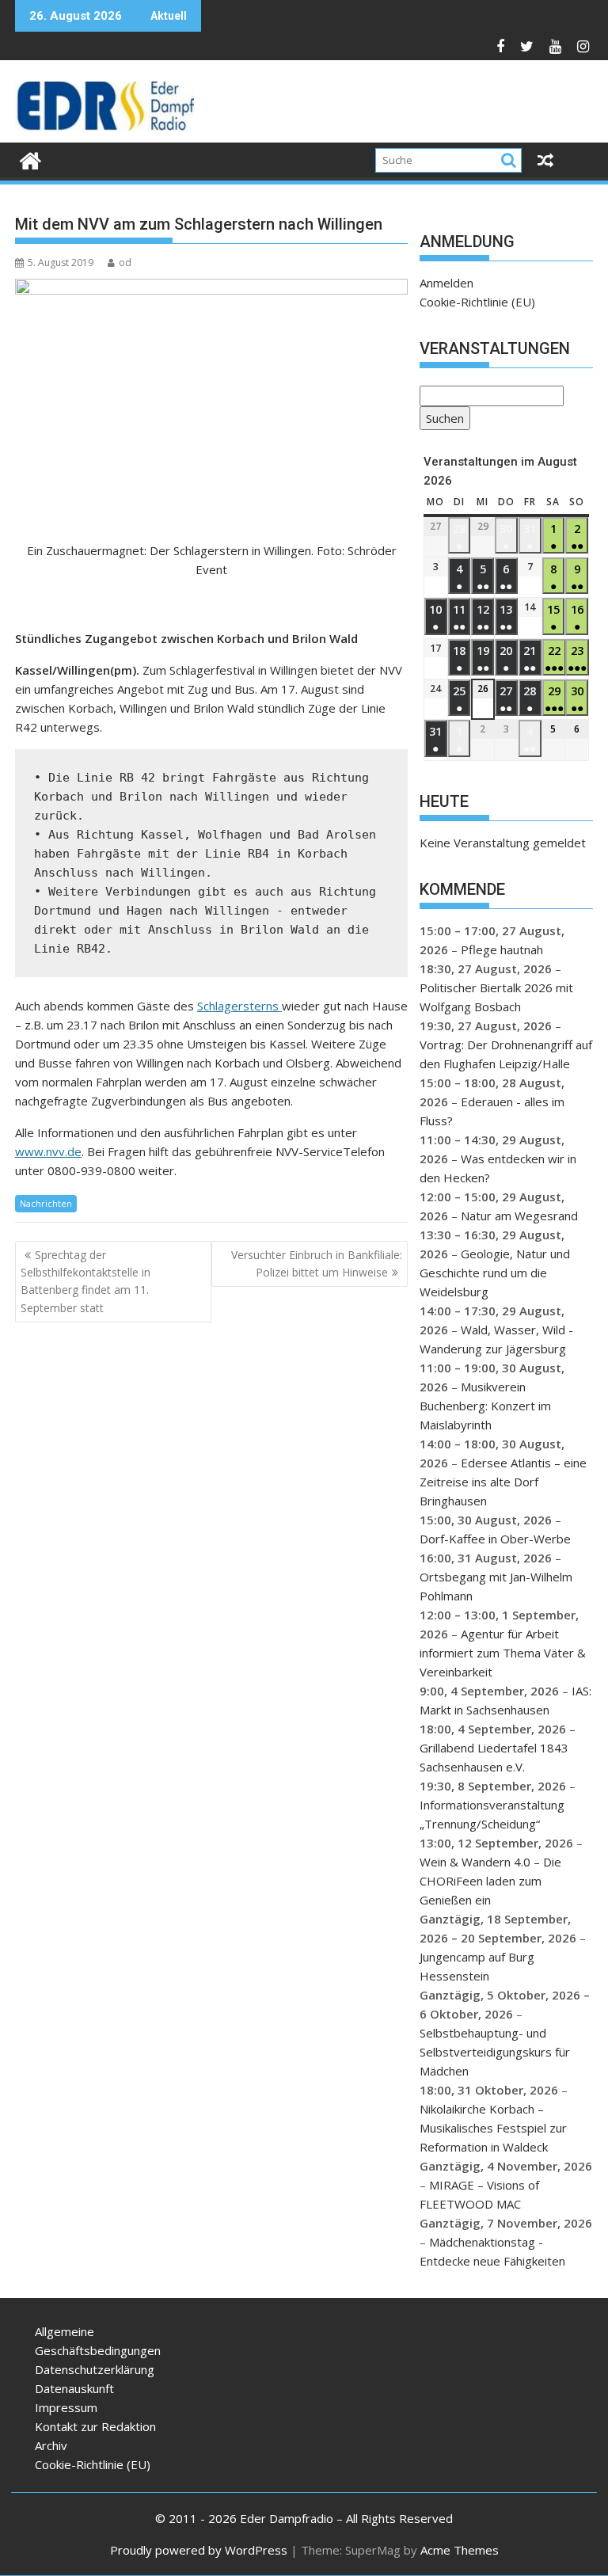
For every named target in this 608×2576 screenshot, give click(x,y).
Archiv (51, 2445)
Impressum (66, 2407)
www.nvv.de (48, 1151)
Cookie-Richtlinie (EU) (477, 302)
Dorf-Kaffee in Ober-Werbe (495, 1539)
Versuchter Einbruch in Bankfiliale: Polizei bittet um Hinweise (317, 1263)
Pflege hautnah (502, 949)
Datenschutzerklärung (95, 2369)
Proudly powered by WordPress (199, 2550)
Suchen (442, 420)
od (125, 263)
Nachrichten (46, 1203)
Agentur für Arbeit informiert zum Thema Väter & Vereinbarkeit (503, 1653)
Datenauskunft (74, 2388)
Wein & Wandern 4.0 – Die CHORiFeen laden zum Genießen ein (490, 1881)
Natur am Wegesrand (519, 1216)
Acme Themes (460, 2550)
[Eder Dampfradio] (30, 159)
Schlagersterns (239, 1006)
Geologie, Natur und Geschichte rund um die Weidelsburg (495, 1273)
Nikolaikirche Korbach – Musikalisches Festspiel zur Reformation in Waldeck (493, 2128)
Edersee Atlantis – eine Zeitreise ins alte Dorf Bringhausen (503, 1482)
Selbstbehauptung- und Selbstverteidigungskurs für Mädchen (495, 2052)
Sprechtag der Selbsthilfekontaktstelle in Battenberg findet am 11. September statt (85, 1281)
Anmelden (446, 283)
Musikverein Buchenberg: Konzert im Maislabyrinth (485, 1406)
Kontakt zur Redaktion (95, 2426)
